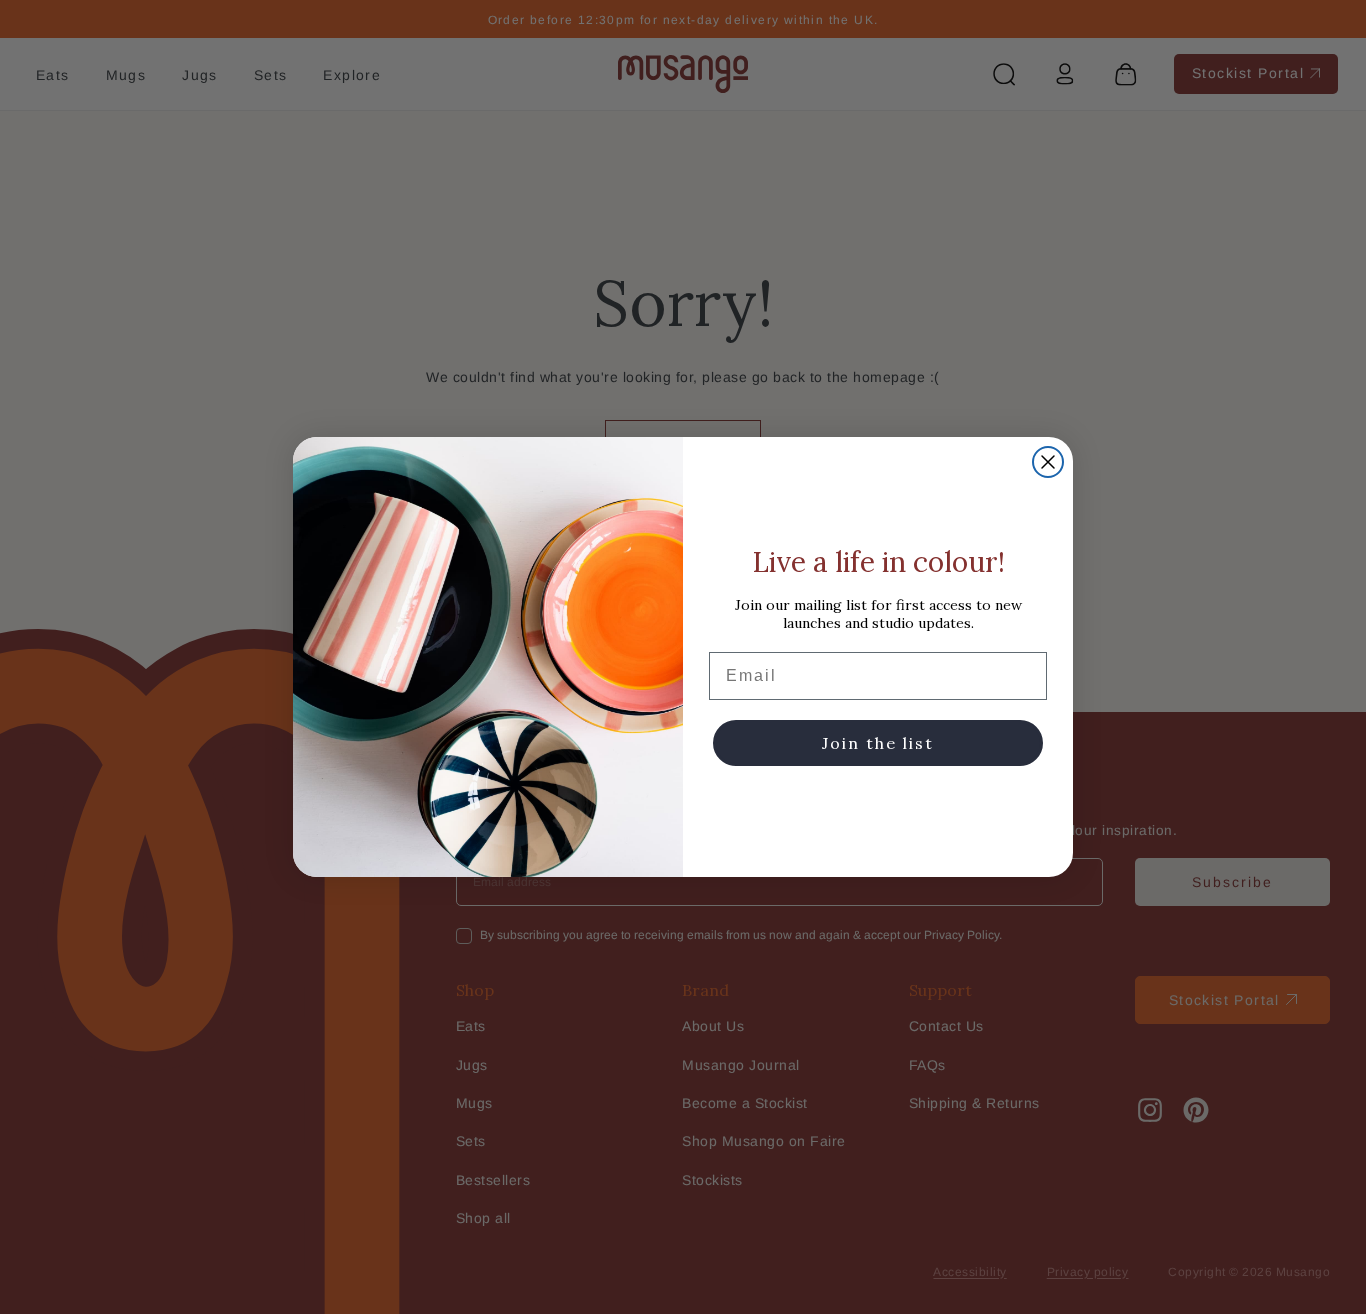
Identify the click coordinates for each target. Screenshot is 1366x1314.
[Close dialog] (1048, 462)
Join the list (878, 743)
